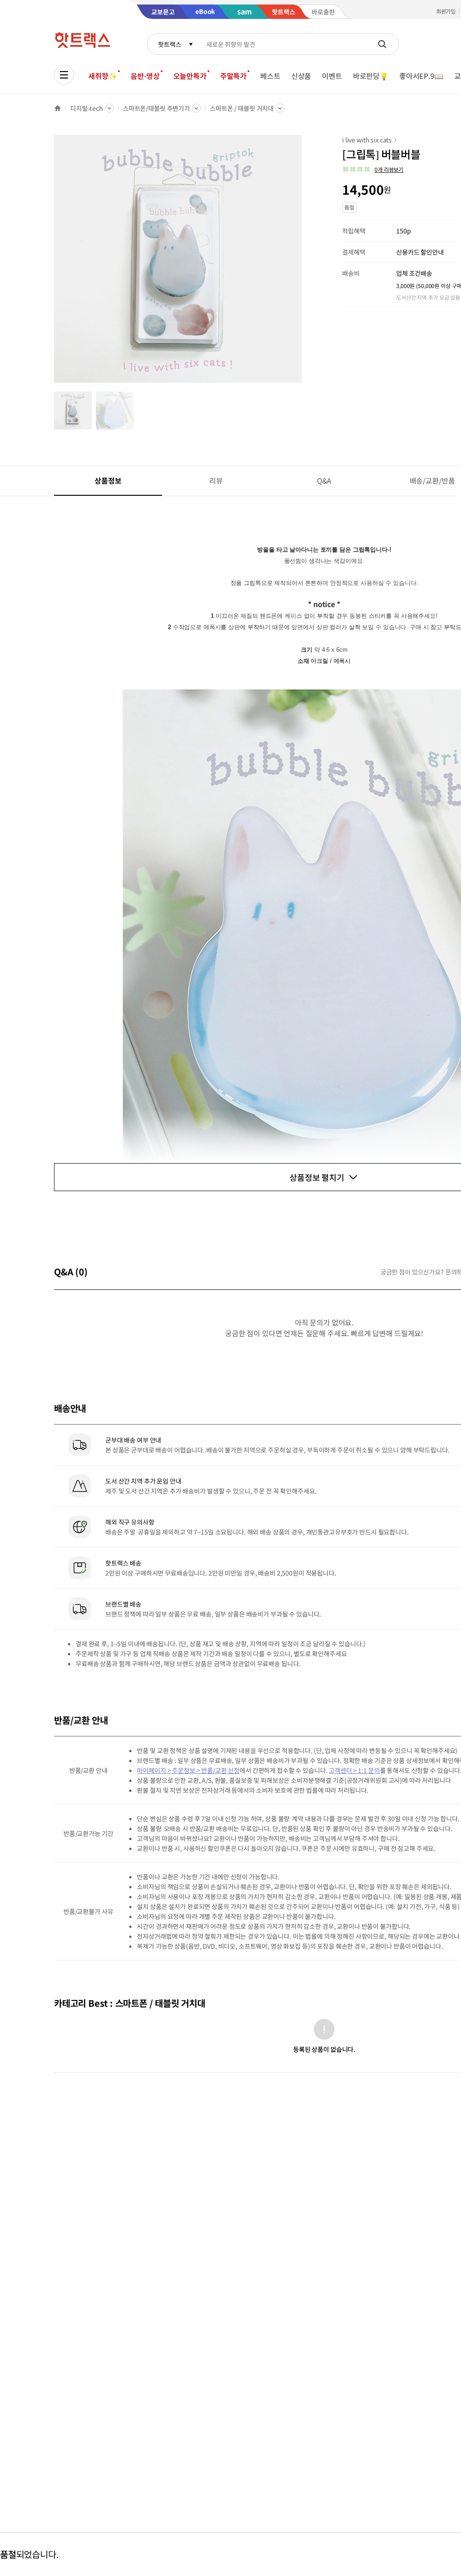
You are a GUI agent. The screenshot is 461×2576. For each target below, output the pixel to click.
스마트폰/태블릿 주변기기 (156, 108)
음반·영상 (145, 76)
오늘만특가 (190, 76)
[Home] (58, 108)
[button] (373, 169)
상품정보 (108, 480)
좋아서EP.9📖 (421, 76)
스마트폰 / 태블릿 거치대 (242, 108)
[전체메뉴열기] (64, 75)
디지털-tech (87, 108)
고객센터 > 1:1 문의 (354, 1770)
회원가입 (446, 11)
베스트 (270, 76)
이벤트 (332, 76)
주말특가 (233, 76)
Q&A (324, 480)
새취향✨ (103, 76)
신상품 (301, 76)
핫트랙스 (169, 44)
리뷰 (216, 480)
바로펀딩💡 (371, 76)
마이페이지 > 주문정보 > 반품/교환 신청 (188, 1770)
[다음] (304, 263)
